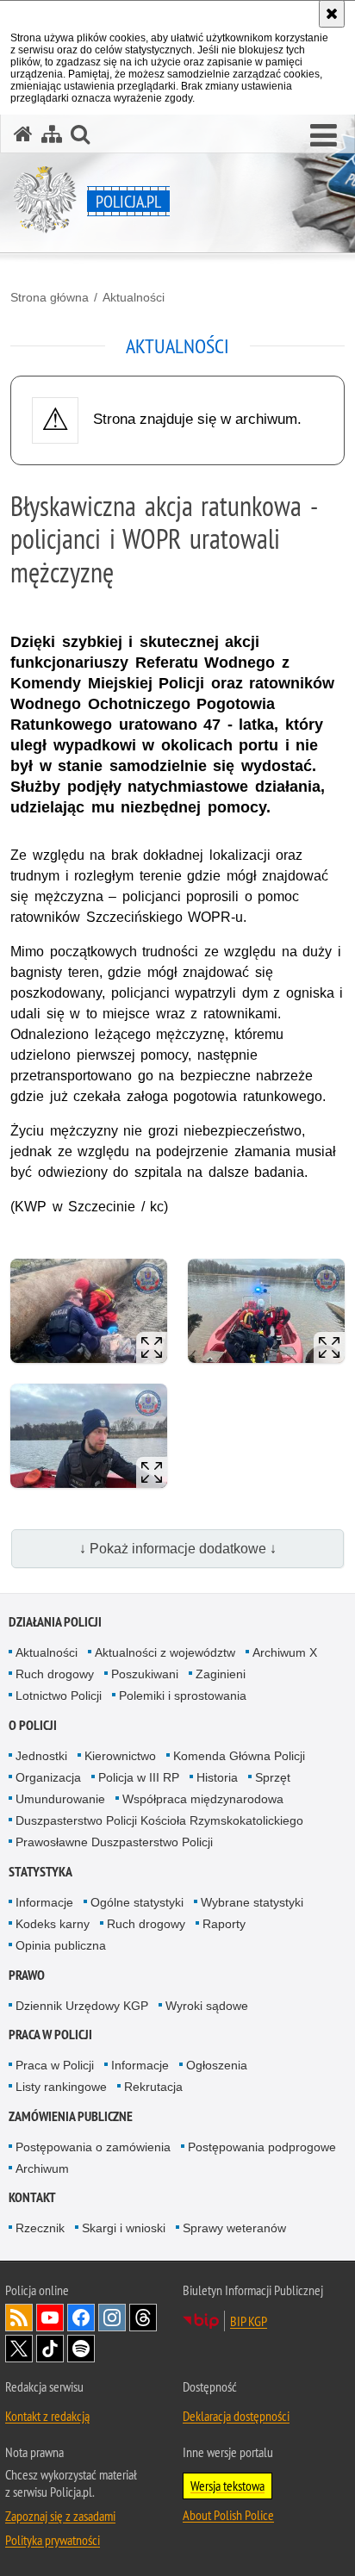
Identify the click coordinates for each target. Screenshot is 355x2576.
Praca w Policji (50, 2035)
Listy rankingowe (61, 2087)
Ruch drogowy (55, 1674)
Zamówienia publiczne (71, 2116)
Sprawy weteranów (234, 2228)
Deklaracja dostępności (236, 2416)
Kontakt (32, 2197)
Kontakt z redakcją (47, 2416)
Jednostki (41, 1756)
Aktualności (134, 297)
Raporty (224, 1924)
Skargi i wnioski (124, 2228)
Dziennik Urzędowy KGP (82, 2006)
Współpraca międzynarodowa (203, 1799)
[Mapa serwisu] (52, 134)
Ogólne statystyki (137, 1902)
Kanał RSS (19, 2318)
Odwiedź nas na (50, 2318)
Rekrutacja (153, 2087)
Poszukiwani (145, 1674)
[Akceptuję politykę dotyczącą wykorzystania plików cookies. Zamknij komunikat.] (332, 14)
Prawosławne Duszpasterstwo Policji (114, 1842)
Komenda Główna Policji (239, 1756)
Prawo (27, 1975)
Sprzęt (273, 1777)
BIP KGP (249, 2321)
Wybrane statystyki (252, 1902)
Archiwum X (285, 1652)
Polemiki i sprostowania (183, 1696)
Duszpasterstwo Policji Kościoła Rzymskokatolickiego (159, 1820)
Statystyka (40, 1872)
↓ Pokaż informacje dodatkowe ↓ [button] (178, 1549)
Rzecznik (40, 2228)
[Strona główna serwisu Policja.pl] (23, 134)
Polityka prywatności (53, 2540)
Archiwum (42, 2168)
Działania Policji (55, 1622)
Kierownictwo (120, 1756)
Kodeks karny (53, 1924)
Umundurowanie (60, 1799)
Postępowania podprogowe (262, 2147)
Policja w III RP (139, 1777)
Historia (217, 1777)
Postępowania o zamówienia (93, 2147)
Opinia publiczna (61, 1945)
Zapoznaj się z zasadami (60, 2516)
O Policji (33, 1725)
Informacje (44, 1902)
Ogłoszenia (217, 2065)
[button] (324, 136)
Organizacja (48, 1777)
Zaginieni (221, 1674)
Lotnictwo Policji (59, 1696)
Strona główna (50, 297)
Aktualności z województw (165, 1652)
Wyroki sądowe (207, 2006)
